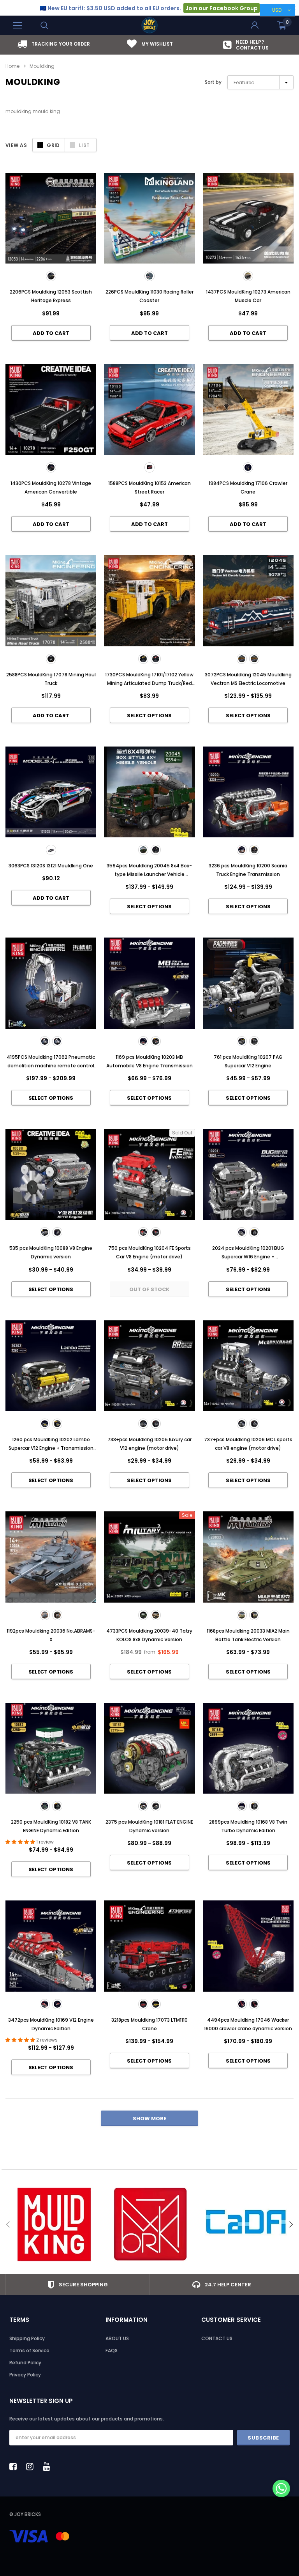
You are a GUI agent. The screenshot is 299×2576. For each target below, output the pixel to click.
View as (16, 145)
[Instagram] (32, 2466)
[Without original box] (143, 850)
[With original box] (156, 850)
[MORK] (150, 2224)
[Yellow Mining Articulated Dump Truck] (143, 659)
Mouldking (42, 66)
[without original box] (242, 1424)
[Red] (143, 2004)
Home (12, 66)
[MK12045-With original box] (254, 659)
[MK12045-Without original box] (242, 659)
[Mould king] (54, 2224)
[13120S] (51, 850)
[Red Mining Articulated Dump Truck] (156, 659)
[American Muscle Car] (248, 276)
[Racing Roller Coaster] (149, 276)
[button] (281, 2489)
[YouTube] (49, 2466)
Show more (149, 2119)
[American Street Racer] (149, 467)
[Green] (143, 1615)
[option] (54, 44)
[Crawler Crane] (248, 467)
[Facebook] (15, 2466)
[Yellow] (156, 1615)
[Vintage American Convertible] (51, 467)
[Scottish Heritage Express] (51, 276)
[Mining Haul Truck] (51, 659)
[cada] (246, 2224)
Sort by (213, 82)
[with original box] (254, 1424)
